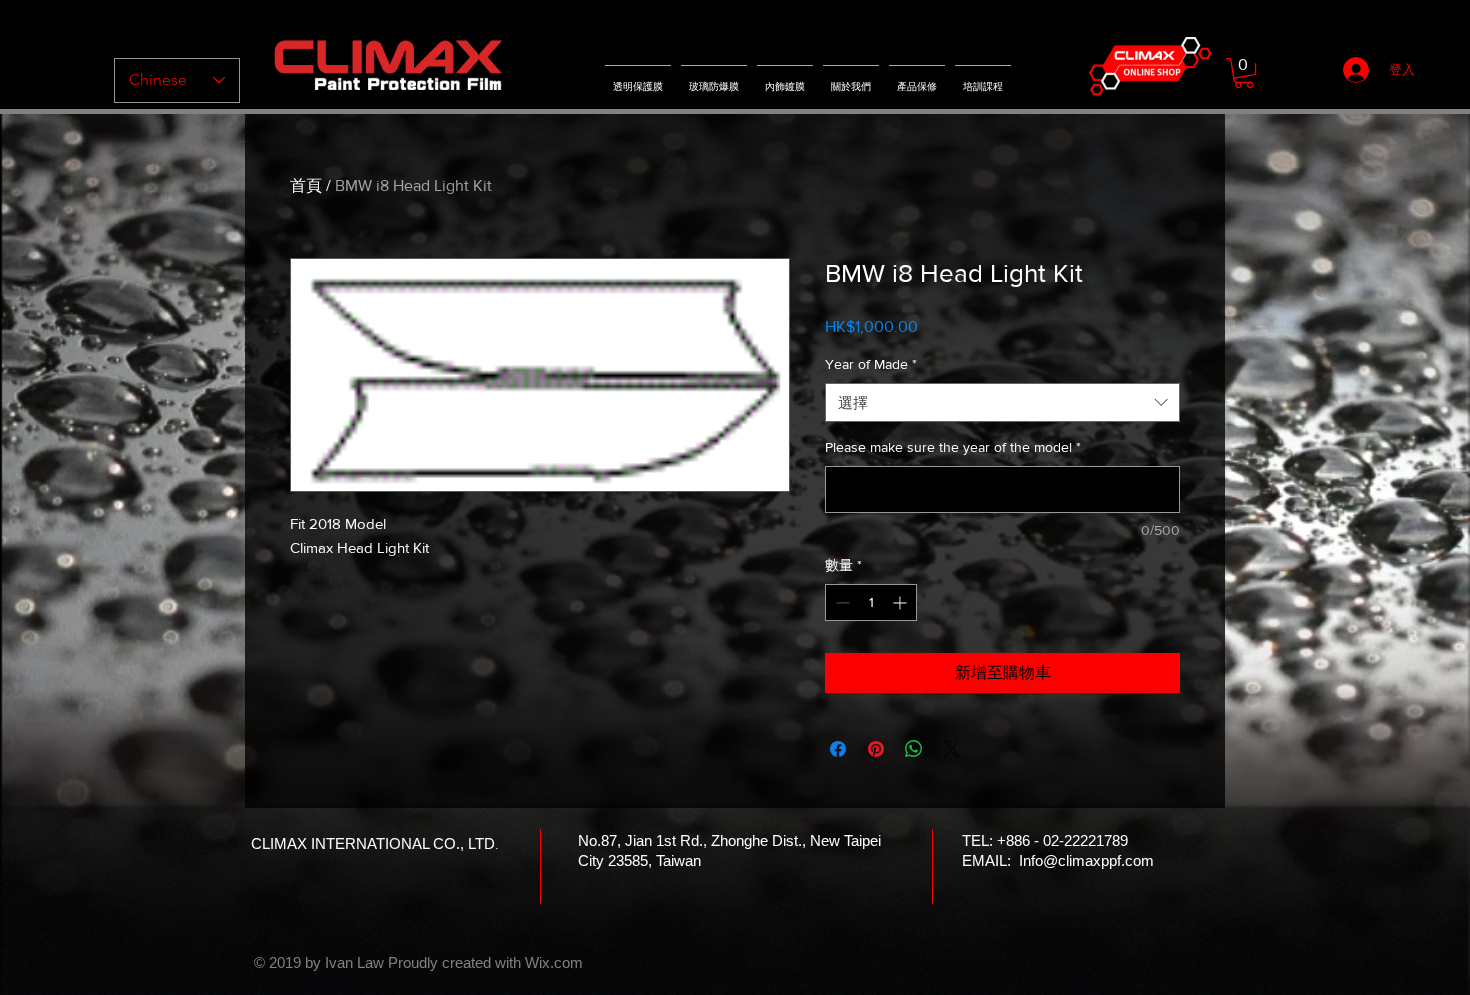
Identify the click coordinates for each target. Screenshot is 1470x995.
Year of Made (871, 364)
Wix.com (554, 962)
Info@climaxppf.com (1086, 860)
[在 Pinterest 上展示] (876, 749)
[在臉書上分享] (838, 749)
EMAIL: (988, 860)
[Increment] (901, 602)
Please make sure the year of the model (953, 447)
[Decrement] (840, 602)
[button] (1244, 73)
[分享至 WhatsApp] (914, 749)
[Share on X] (952, 749)
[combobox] (1002, 402)
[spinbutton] (871, 602)
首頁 (306, 185)
